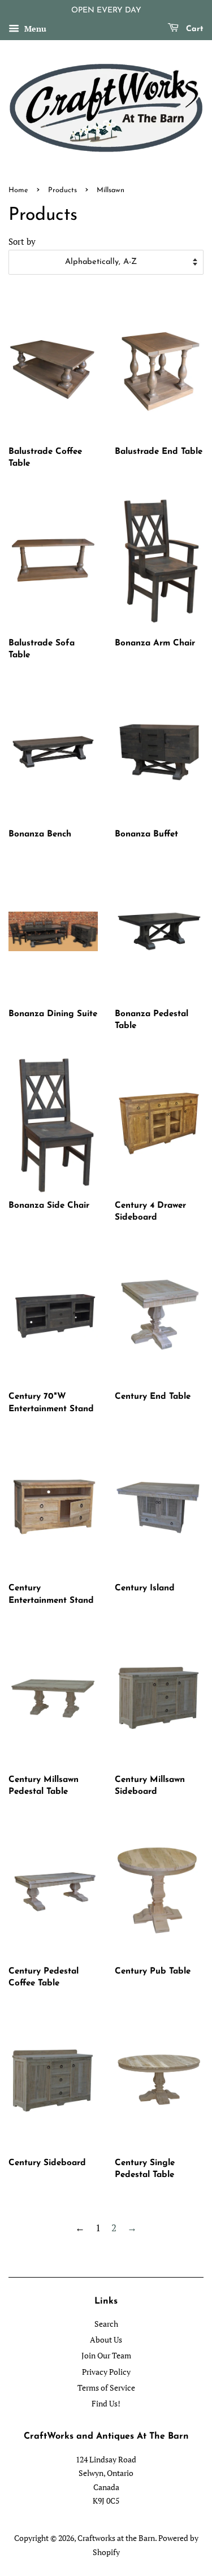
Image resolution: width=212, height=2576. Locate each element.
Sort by (22, 241)
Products (62, 190)
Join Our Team (106, 2355)
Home (18, 190)
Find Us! (106, 2403)
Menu (34, 29)
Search (106, 2324)
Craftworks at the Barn (116, 2538)
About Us (106, 2339)
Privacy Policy (106, 2372)
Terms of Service (106, 2388)
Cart (193, 29)
